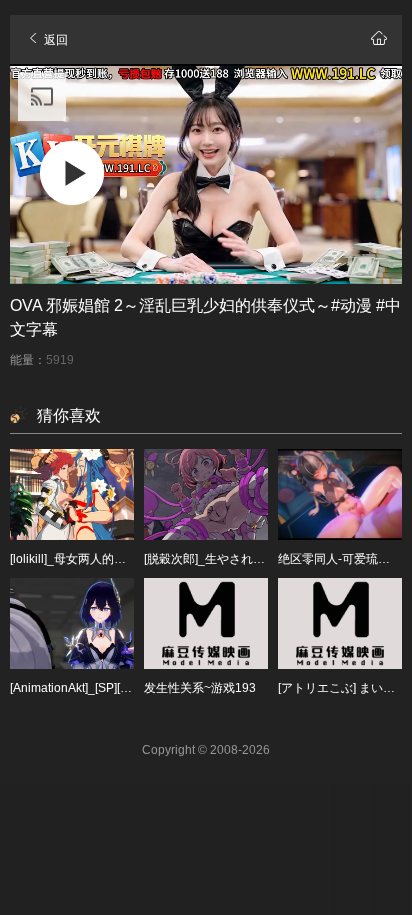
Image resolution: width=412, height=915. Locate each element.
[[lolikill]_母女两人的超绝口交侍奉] (72, 494)
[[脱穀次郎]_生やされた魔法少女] (206, 494)
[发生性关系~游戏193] (206, 623)
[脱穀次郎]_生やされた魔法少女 (228, 559)
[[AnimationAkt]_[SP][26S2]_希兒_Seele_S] (72, 623)
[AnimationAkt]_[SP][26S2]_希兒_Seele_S (123, 688)
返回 (54, 40)
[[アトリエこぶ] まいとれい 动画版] (340, 623)
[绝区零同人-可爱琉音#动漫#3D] (340, 494)
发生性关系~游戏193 (200, 688)
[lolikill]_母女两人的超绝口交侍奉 (98, 559)
